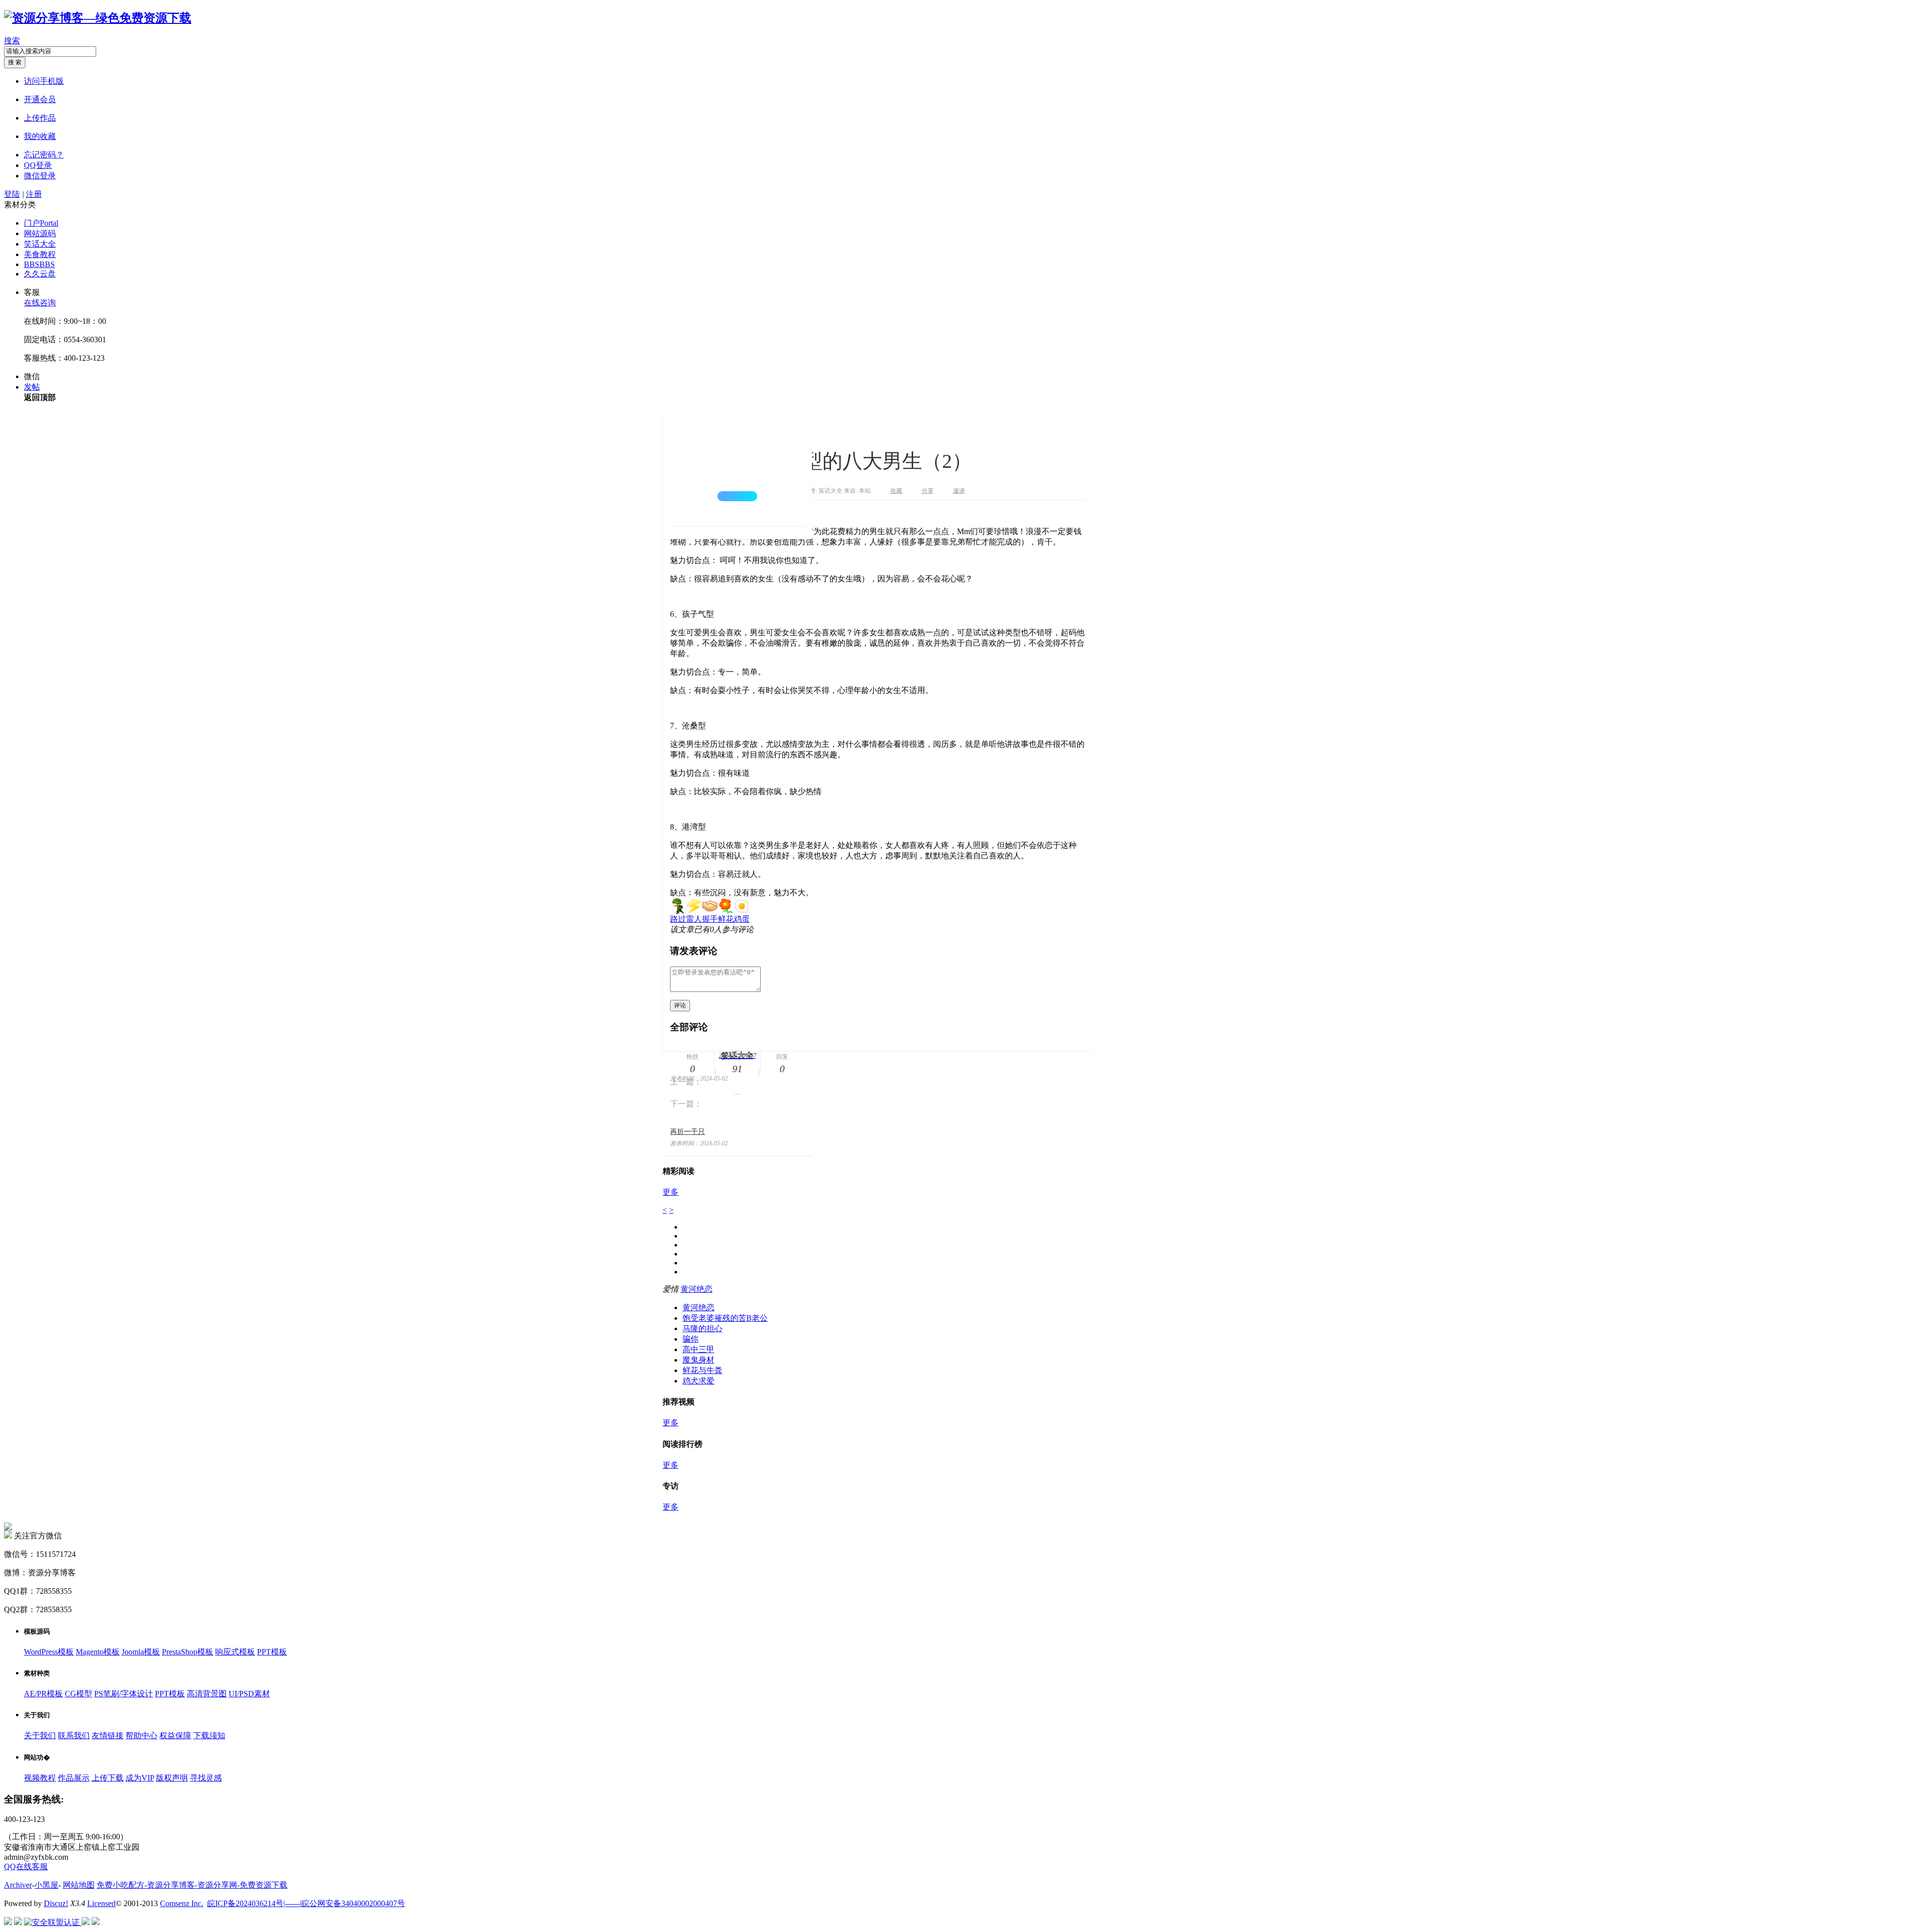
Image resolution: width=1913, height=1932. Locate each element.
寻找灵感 (206, 1778)
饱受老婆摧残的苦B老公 (725, 1318)
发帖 (32, 387)
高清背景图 (207, 1694)
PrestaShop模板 (188, 1652)
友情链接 (108, 1735)
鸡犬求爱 (698, 1381)
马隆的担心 (702, 1328)
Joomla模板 (141, 1652)
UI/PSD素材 (249, 1694)
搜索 (12, 41)
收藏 (896, 491)
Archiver (18, 1885)
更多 (671, 1192)
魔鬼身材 (698, 1360)
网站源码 (40, 233)
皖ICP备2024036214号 (245, 1903)
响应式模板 (235, 1652)
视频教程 (40, 1778)
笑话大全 (40, 244)
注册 (34, 194)
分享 (928, 491)
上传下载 (108, 1778)
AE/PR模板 (43, 1694)
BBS (39, 264)
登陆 (12, 194)
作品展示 (74, 1778)
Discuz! (56, 1903)
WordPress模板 (49, 1652)
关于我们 (40, 1735)
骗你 (690, 1339)
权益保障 (175, 1735)
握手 (710, 919)
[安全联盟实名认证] (18, 1922)
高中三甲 (698, 1349)
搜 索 (15, 62)
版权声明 (172, 1778)
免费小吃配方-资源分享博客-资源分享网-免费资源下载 (192, 1885)
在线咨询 (40, 303)
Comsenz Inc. (182, 1903)
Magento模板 (98, 1652)
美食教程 (40, 254)
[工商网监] (8, 1922)
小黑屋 (46, 1885)
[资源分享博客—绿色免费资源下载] (98, 18)
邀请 (959, 491)
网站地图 (79, 1885)
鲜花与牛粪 (702, 1370)
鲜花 (726, 919)
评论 (680, 1005)
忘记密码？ (44, 155)
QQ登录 (38, 165)
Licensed (101, 1903)
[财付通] (86, 1922)
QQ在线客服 (26, 1866)
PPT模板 (272, 1652)
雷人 (694, 919)
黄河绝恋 (696, 1289)
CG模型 (78, 1694)
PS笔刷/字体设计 (124, 1694)
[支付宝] (96, 1922)
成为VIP (140, 1778)
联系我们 (74, 1735)
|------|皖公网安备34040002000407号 (344, 1903)
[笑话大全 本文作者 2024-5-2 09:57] (737, 470)
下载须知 (209, 1735)
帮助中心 (141, 1735)
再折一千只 (687, 1132)
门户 (41, 223)
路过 (678, 919)
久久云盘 (40, 274)
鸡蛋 (742, 919)
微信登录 (40, 176)
